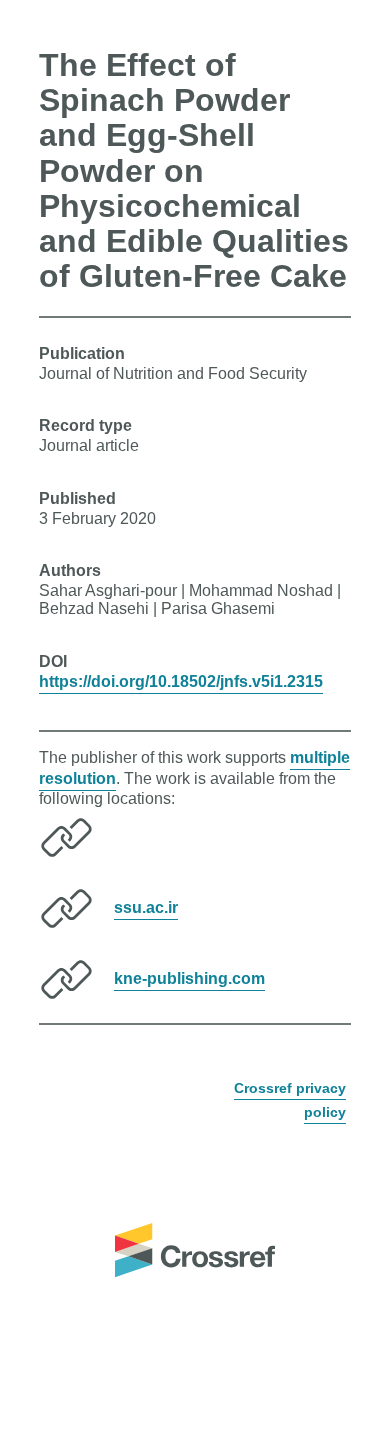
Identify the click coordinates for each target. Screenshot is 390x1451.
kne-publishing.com (189, 978)
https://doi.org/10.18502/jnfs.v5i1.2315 (181, 681)
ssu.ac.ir (146, 907)
